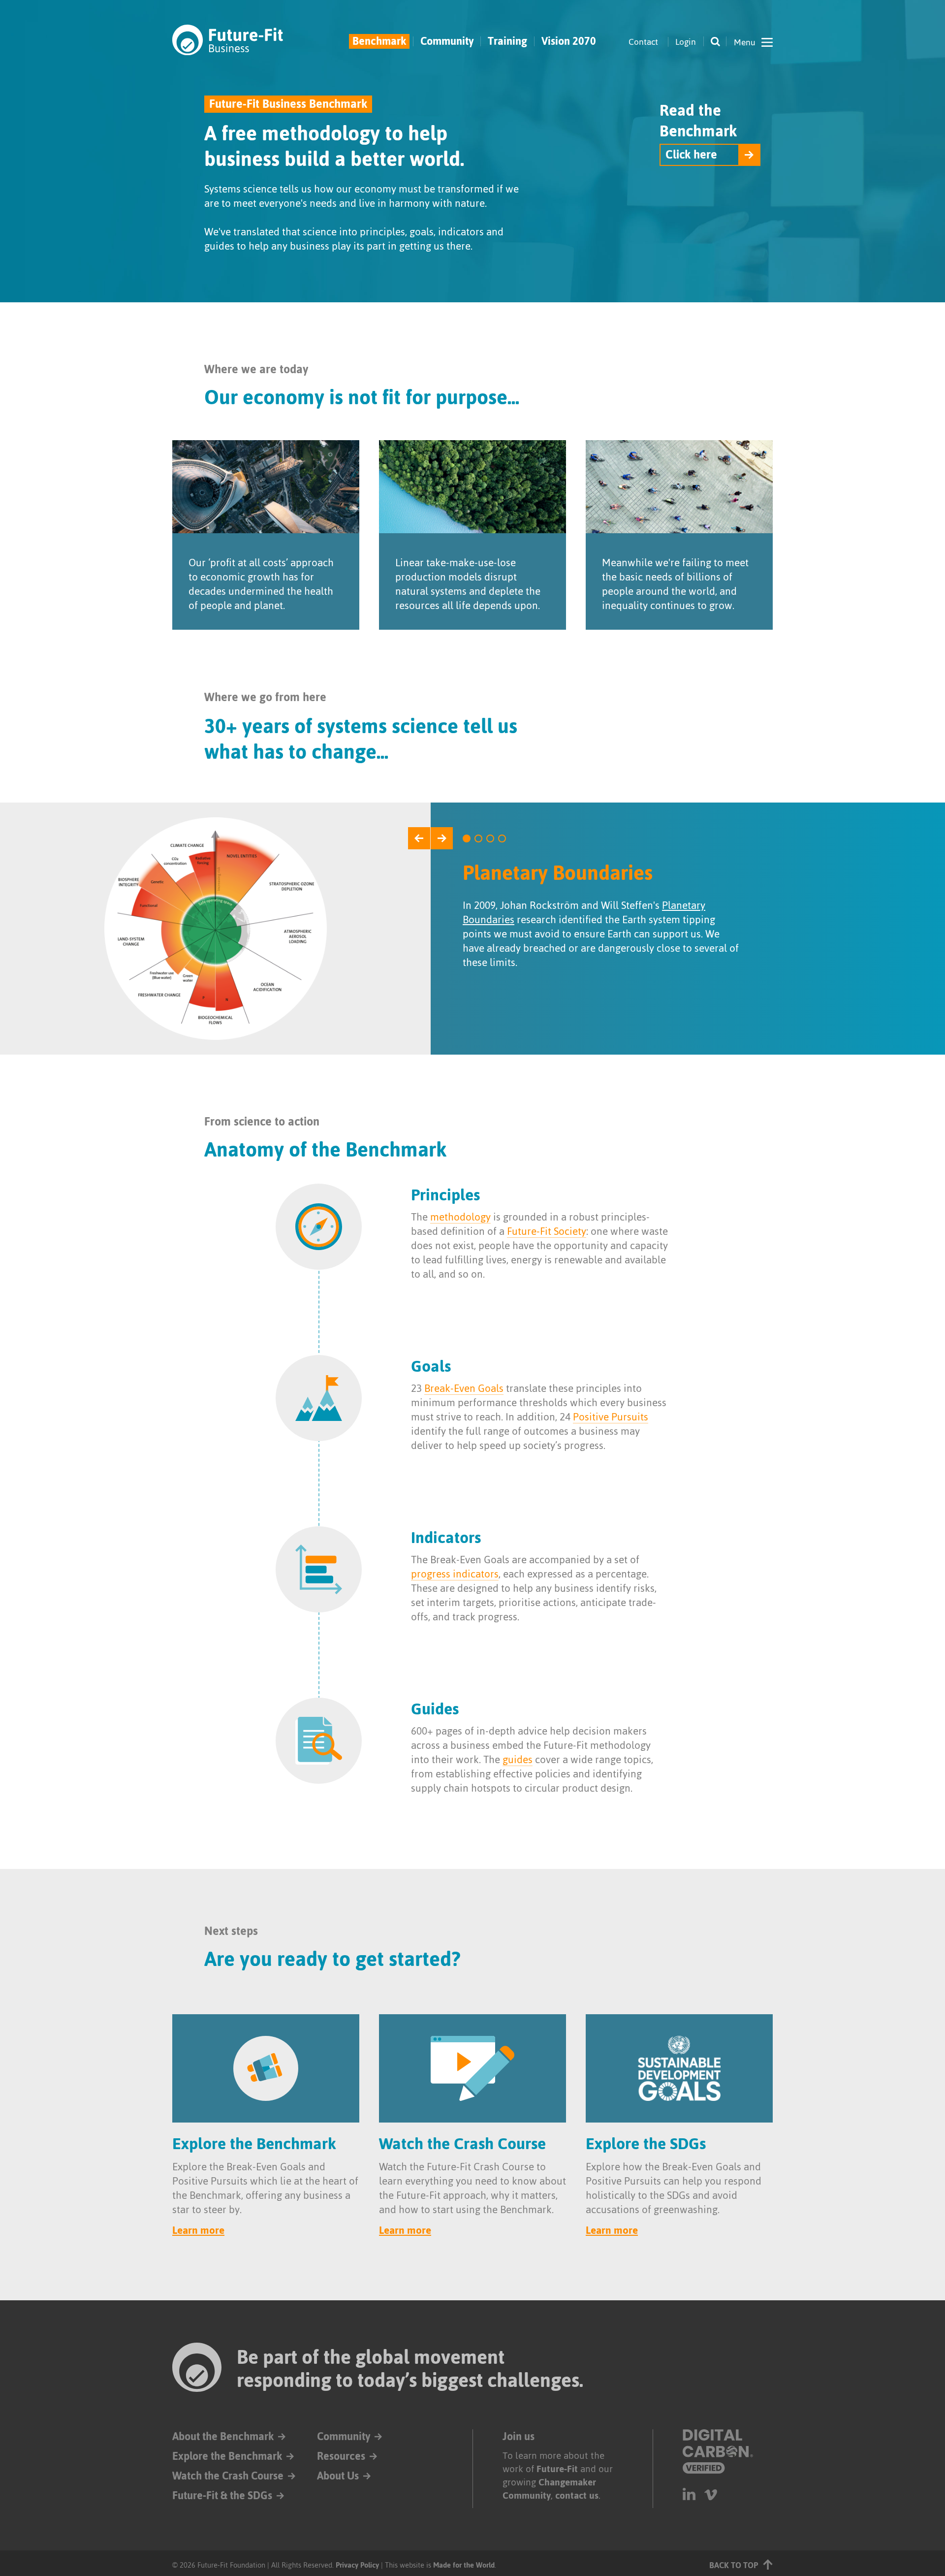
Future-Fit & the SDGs (222, 2495)
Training (507, 41)
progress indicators (455, 1574)
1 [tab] (467, 838)
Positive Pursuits (611, 1417)
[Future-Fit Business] (228, 40)
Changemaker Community (549, 2489)
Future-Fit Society (547, 1231)
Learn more (198, 2230)
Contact (643, 42)
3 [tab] (490, 838)
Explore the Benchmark (227, 2456)
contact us (577, 2495)
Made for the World (464, 2565)
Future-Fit (557, 2469)
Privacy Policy (357, 2565)
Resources (341, 2456)
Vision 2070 (569, 41)
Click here (691, 155)
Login (686, 42)
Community (447, 41)
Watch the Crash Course (228, 2476)
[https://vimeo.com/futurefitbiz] (711, 2494)
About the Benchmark (223, 2436)
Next (442, 838)
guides (518, 1759)
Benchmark (379, 41)
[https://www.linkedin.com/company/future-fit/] (689, 2494)
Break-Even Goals (464, 1388)
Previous (419, 838)
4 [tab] (502, 838)
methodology (460, 1217)
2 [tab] (478, 838)
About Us (338, 2476)
